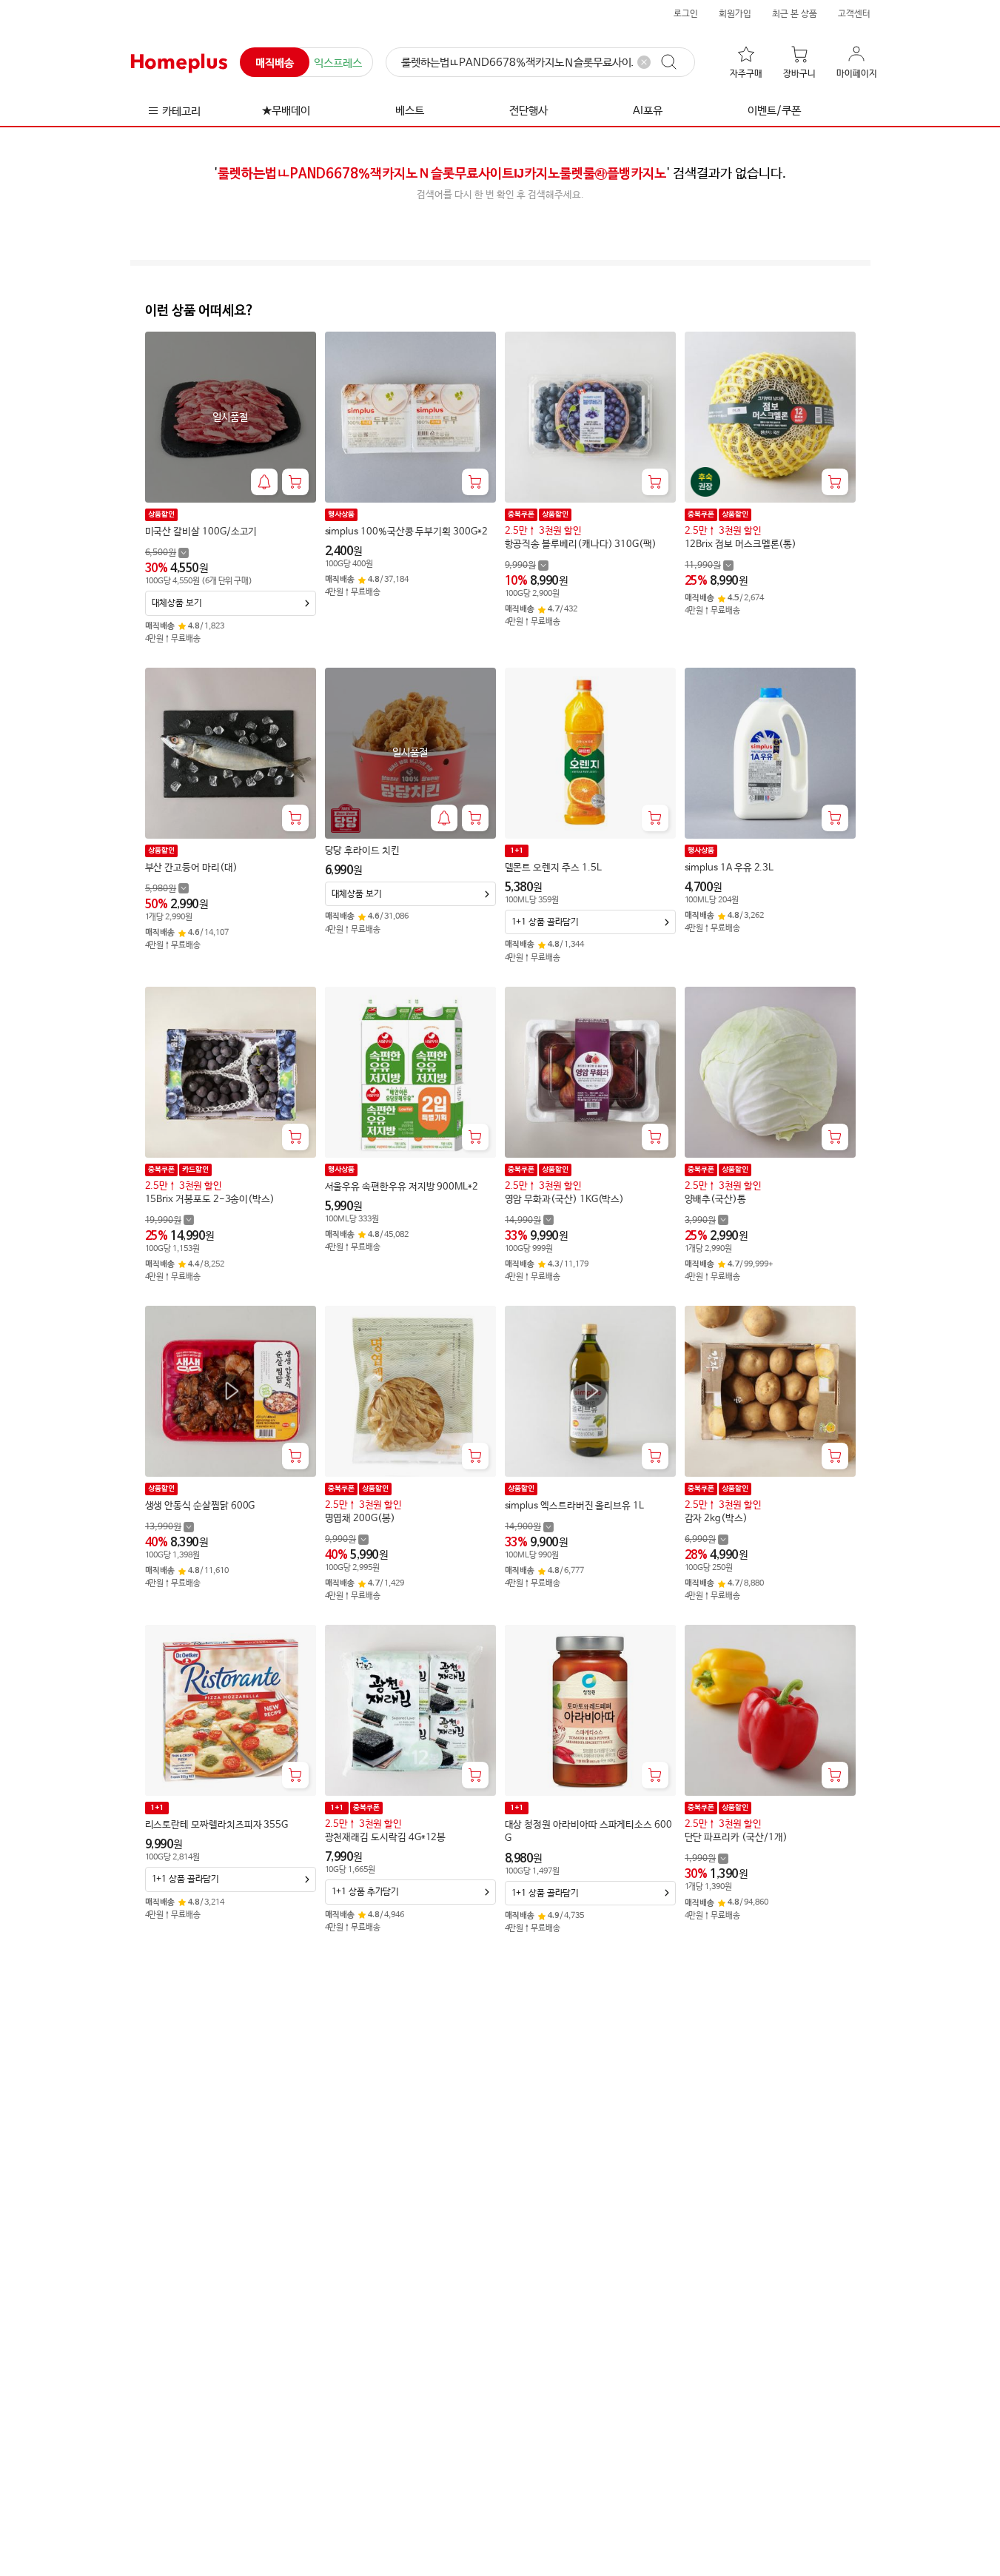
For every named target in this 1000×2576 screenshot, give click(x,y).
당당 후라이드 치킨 (362, 851)
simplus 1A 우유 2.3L (729, 868)
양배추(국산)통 (715, 1200)
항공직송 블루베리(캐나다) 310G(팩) (581, 544)
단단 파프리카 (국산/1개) (736, 1838)
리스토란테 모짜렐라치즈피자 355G (217, 1825)
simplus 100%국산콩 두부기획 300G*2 (406, 532)
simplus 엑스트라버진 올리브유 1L (574, 1506)
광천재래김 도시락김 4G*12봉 (386, 1838)
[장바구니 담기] (295, 482)
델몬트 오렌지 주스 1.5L (553, 868)
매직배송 (275, 63)
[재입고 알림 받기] (264, 482)
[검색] (676, 62)
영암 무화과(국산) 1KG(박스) (565, 1200)
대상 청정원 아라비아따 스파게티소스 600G (588, 1832)
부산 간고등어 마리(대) (191, 868)
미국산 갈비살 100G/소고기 (201, 532)
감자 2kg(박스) (716, 1519)
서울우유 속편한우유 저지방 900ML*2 (402, 1187)
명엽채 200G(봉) (360, 1519)
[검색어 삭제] (644, 62)
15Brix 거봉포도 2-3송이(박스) (210, 1200)
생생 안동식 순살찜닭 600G (200, 1506)
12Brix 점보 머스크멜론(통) (741, 544)
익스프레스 (338, 63)
